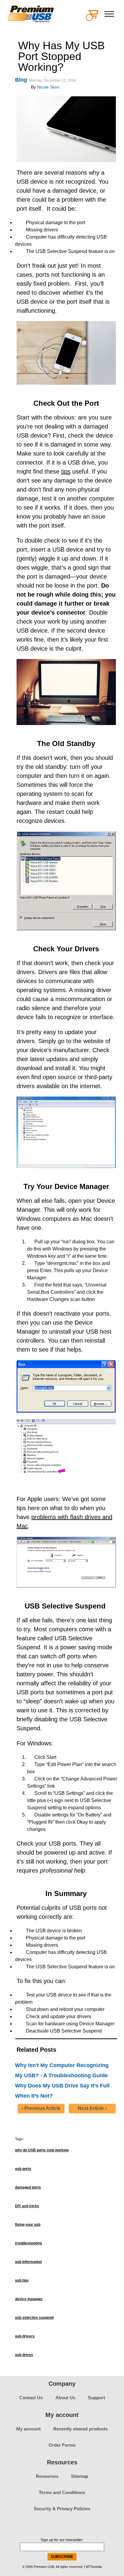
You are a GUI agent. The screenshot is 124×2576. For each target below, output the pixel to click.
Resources (47, 2476)
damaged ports (28, 2187)
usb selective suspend (34, 2318)
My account (28, 2429)
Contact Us (31, 2398)
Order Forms (62, 2445)
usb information (28, 2262)
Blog (21, 80)
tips (66, 471)
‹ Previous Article (41, 2108)
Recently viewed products (81, 2429)
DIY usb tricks (27, 2206)
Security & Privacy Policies (62, 2509)
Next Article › (92, 2108)
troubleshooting (28, 2243)
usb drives (24, 2355)
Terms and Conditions (62, 2492)
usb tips (22, 2280)
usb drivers (25, 2336)
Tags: (19, 2139)
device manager (29, 2299)
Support (96, 2398)
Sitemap (80, 2476)
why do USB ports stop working (42, 2150)
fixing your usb (28, 2225)
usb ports (23, 2169)
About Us (65, 2398)
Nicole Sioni (48, 87)
